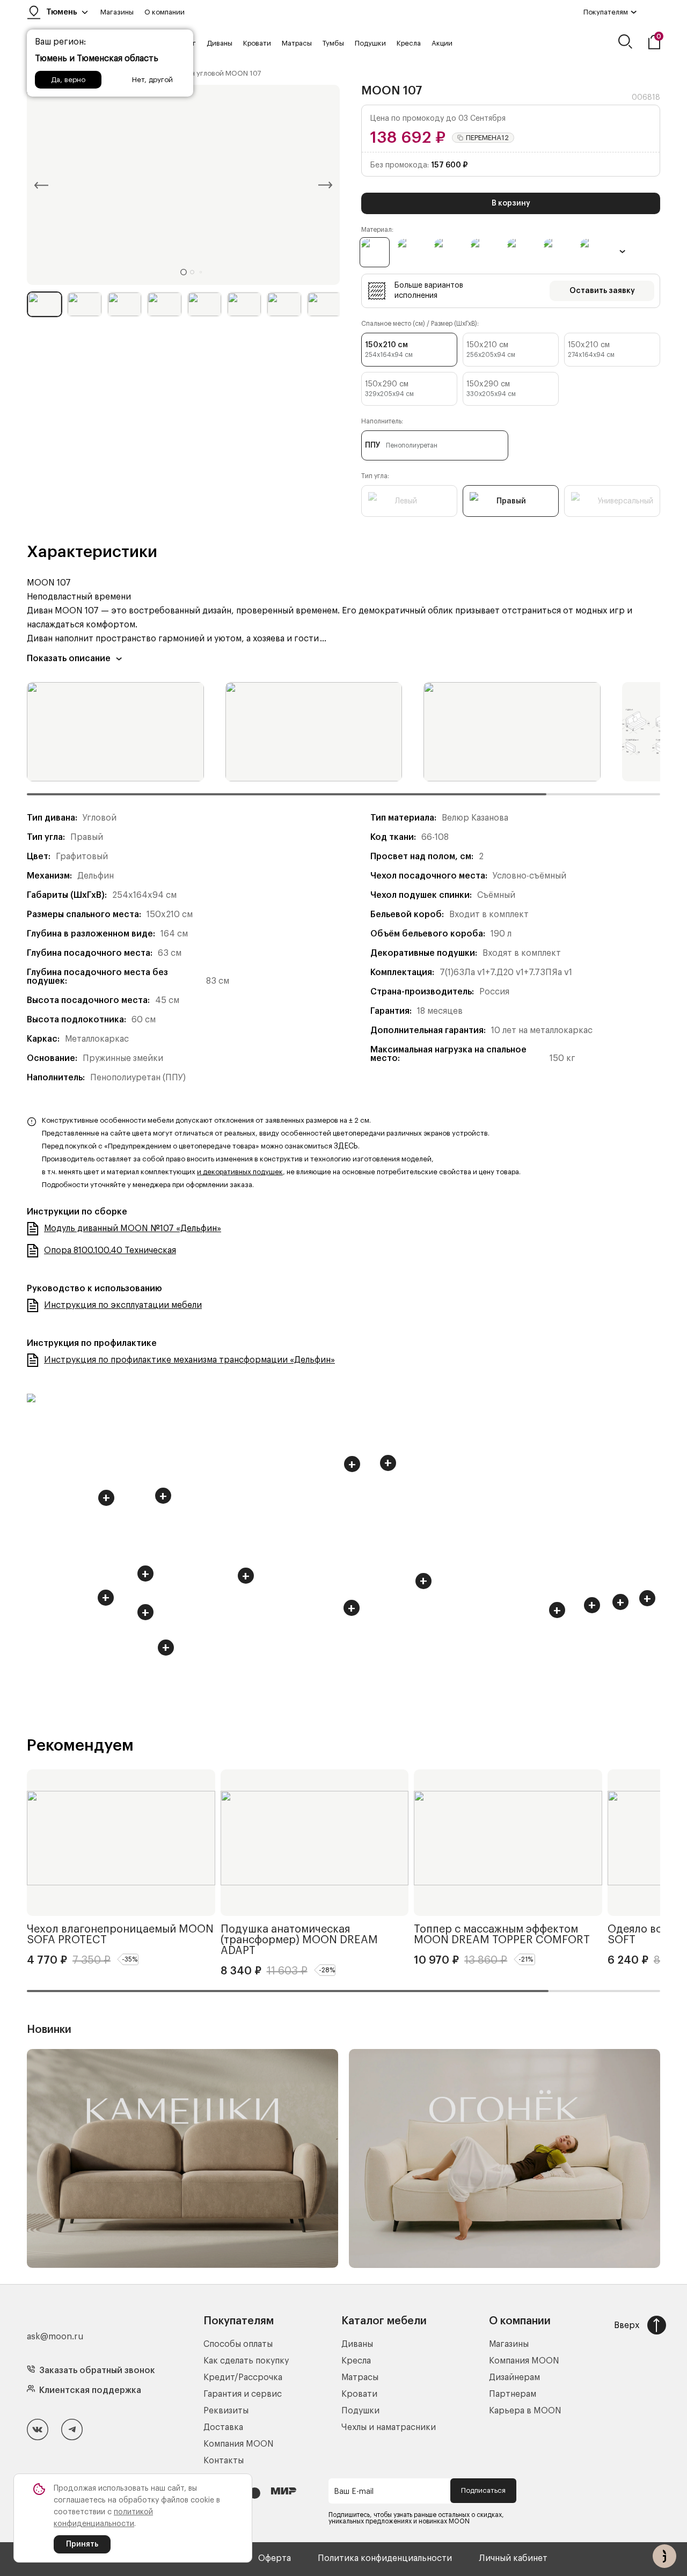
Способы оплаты (238, 2344)
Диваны (220, 43)
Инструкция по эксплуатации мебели (123, 1305)
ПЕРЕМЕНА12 (487, 138)
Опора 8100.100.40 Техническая (110, 1250)
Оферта (275, 2558)
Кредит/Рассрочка (243, 2377)
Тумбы (333, 43)
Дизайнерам (514, 2377)
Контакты (224, 2461)
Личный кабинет (513, 2558)
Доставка (223, 2427)
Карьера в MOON (525, 2411)
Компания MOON (239, 2444)
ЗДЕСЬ (346, 1146)
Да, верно (68, 80)
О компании (165, 12)
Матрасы (297, 43)
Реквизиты (226, 2411)
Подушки (370, 43)
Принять (82, 2544)
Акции (442, 43)
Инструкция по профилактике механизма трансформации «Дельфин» (189, 1360)
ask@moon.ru (55, 2337)
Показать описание (69, 658)
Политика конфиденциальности (385, 2558)
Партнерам (513, 2394)
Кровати (257, 43)
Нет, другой (152, 80)
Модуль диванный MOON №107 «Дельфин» (133, 1228)
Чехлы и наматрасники (389, 2427)
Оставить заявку (602, 291)
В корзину (511, 203)
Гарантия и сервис (243, 2394)
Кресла (409, 43)
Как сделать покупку (246, 2361)
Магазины (117, 12)
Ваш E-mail (354, 2492)
